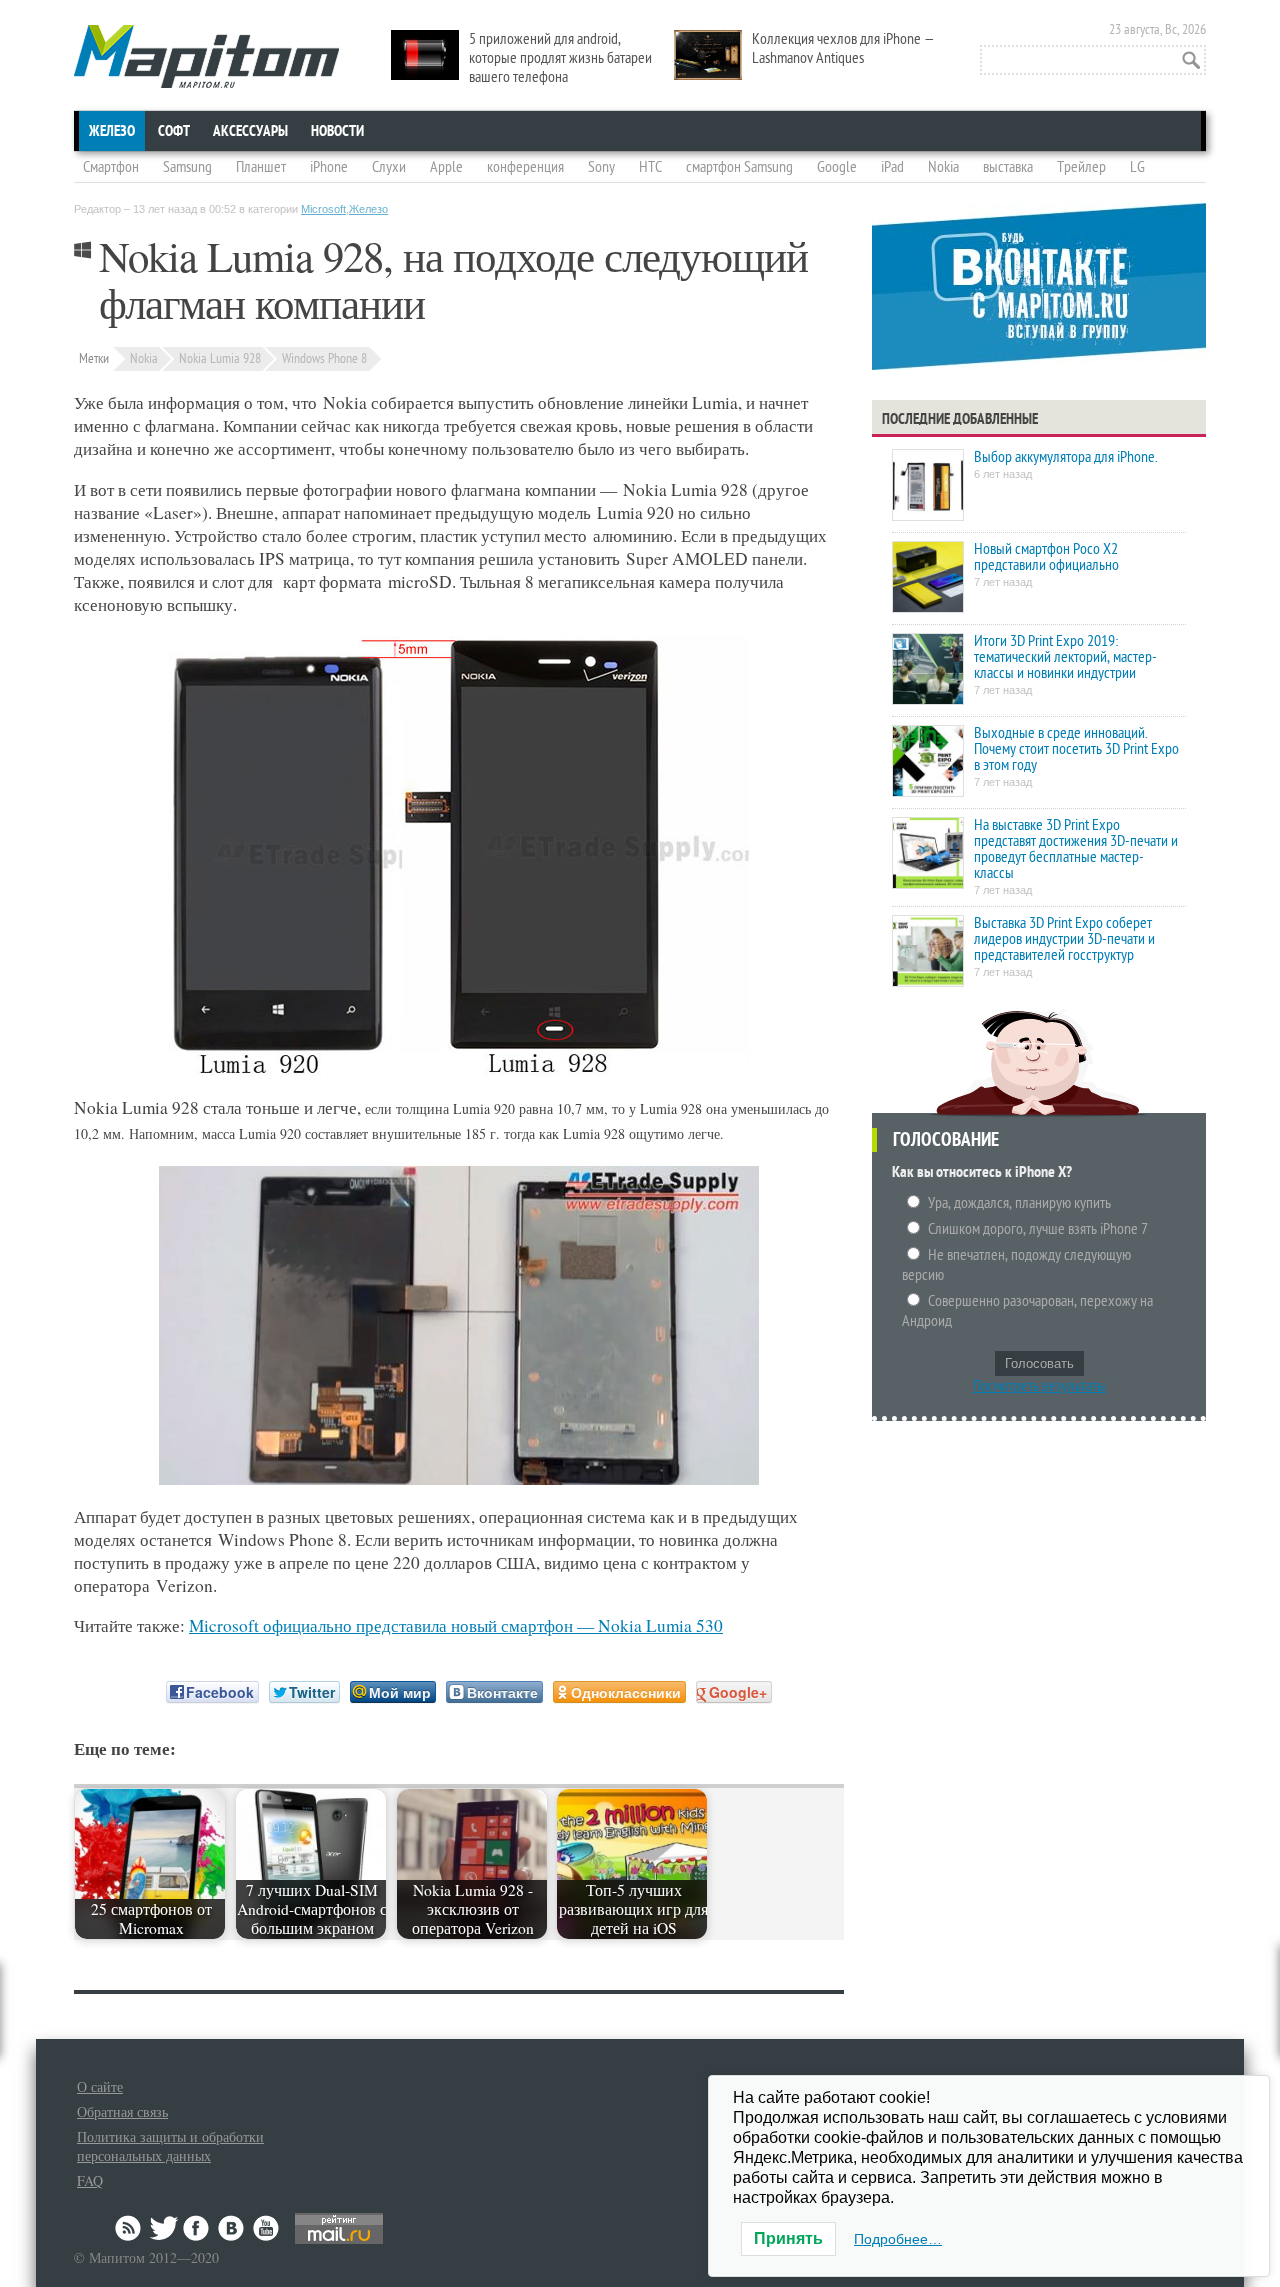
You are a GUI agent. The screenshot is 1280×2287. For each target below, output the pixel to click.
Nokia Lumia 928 (220, 358)
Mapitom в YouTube (266, 2228)
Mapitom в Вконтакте (232, 2228)
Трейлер (1081, 167)
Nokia (943, 167)
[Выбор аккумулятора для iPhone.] (928, 486)
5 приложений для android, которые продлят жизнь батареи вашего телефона (560, 58)
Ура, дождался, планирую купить (1019, 1203)
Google (837, 167)
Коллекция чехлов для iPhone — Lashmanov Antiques (843, 48)
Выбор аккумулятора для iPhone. (1065, 457)
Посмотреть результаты (1039, 1386)
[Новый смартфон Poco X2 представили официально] (928, 578)
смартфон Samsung (739, 167)
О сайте (100, 2086)
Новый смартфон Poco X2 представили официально (1046, 557)
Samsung (187, 167)
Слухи (389, 167)
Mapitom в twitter (164, 2228)
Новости (337, 131)
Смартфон (111, 167)
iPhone (329, 167)
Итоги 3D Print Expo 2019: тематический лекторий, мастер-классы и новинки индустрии (1065, 657)
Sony (601, 167)
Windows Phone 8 (324, 358)
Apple (446, 167)
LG (1137, 167)
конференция (525, 167)
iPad (892, 167)
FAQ (90, 2180)
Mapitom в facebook (198, 2228)
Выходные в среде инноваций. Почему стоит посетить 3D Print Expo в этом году (1076, 749)
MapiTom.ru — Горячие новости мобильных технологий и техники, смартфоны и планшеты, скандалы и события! (206, 56)
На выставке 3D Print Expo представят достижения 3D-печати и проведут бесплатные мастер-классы (1076, 849)
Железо (112, 131)
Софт (174, 131)
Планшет (261, 167)
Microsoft (323, 209)
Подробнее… (898, 2239)
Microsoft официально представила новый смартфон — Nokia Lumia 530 (456, 1625)
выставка (1008, 167)
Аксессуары (250, 131)
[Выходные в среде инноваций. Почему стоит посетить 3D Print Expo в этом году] (928, 762)
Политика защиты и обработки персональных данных (170, 2146)
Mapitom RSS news (130, 2228)
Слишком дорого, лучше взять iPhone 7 (1038, 1229)
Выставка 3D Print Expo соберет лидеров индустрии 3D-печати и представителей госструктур (1064, 939)
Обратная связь (122, 2111)
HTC (650, 167)
